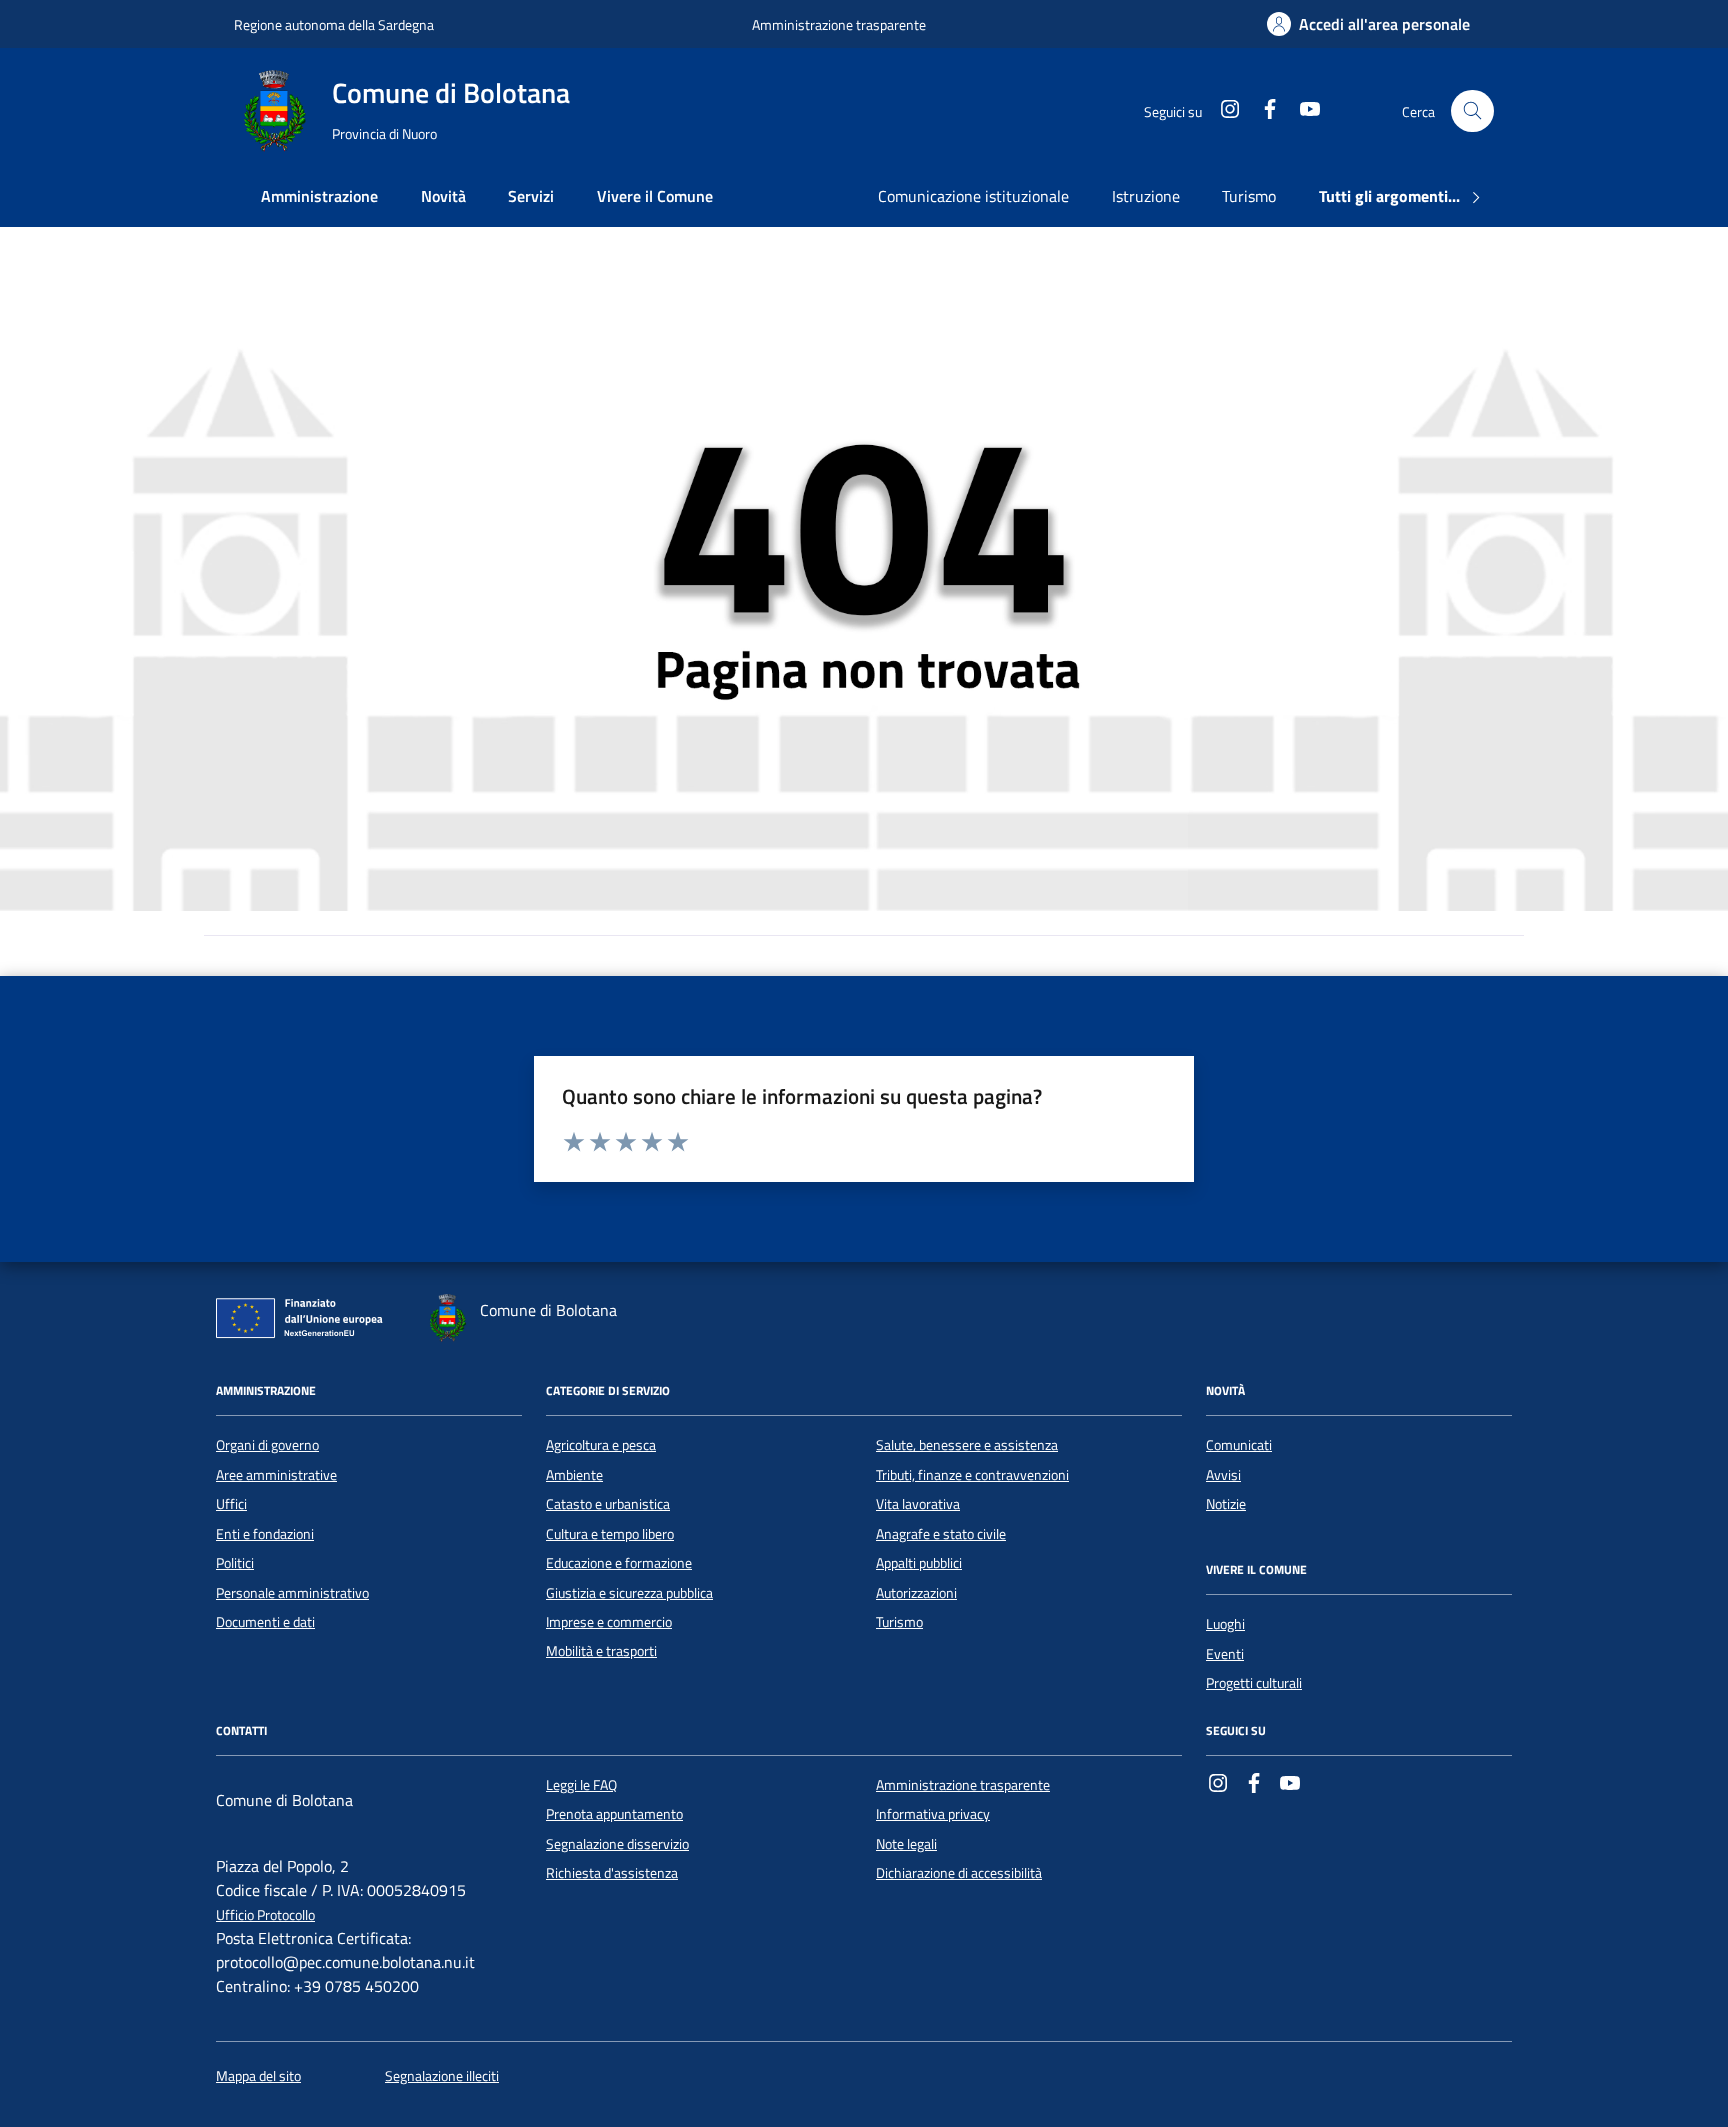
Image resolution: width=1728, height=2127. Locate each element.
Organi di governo (267, 1445)
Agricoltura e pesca (601, 1445)
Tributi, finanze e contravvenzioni (972, 1475)
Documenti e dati (265, 1622)
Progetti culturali (1254, 1683)
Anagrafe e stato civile (941, 1534)
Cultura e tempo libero (610, 1534)
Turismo (1249, 196)
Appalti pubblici (919, 1563)
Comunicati (1239, 1445)
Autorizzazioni (916, 1593)
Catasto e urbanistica (608, 1504)
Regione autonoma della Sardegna (334, 24)
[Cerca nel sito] (1472, 111)
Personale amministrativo (292, 1593)
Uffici (231, 1504)
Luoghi (1225, 1624)
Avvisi (1223, 1475)
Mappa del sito (258, 2076)
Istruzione (1146, 196)
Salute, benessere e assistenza (967, 1445)
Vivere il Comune (655, 196)
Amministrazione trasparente (839, 24)
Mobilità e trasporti (601, 1651)
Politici (235, 1563)
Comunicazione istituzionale (973, 196)
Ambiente (574, 1475)
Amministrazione (319, 196)
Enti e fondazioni (265, 1534)
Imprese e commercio (609, 1622)
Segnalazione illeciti (442, 2076)
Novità (443, 196)
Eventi (1225, 1654)
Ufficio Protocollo (265, 1915)
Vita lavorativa (918, 1504)
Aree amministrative (276, 1475)
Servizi (531, 196)
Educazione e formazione (619, 1563)
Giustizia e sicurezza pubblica (629, 1593)
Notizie (1226, 1504)
